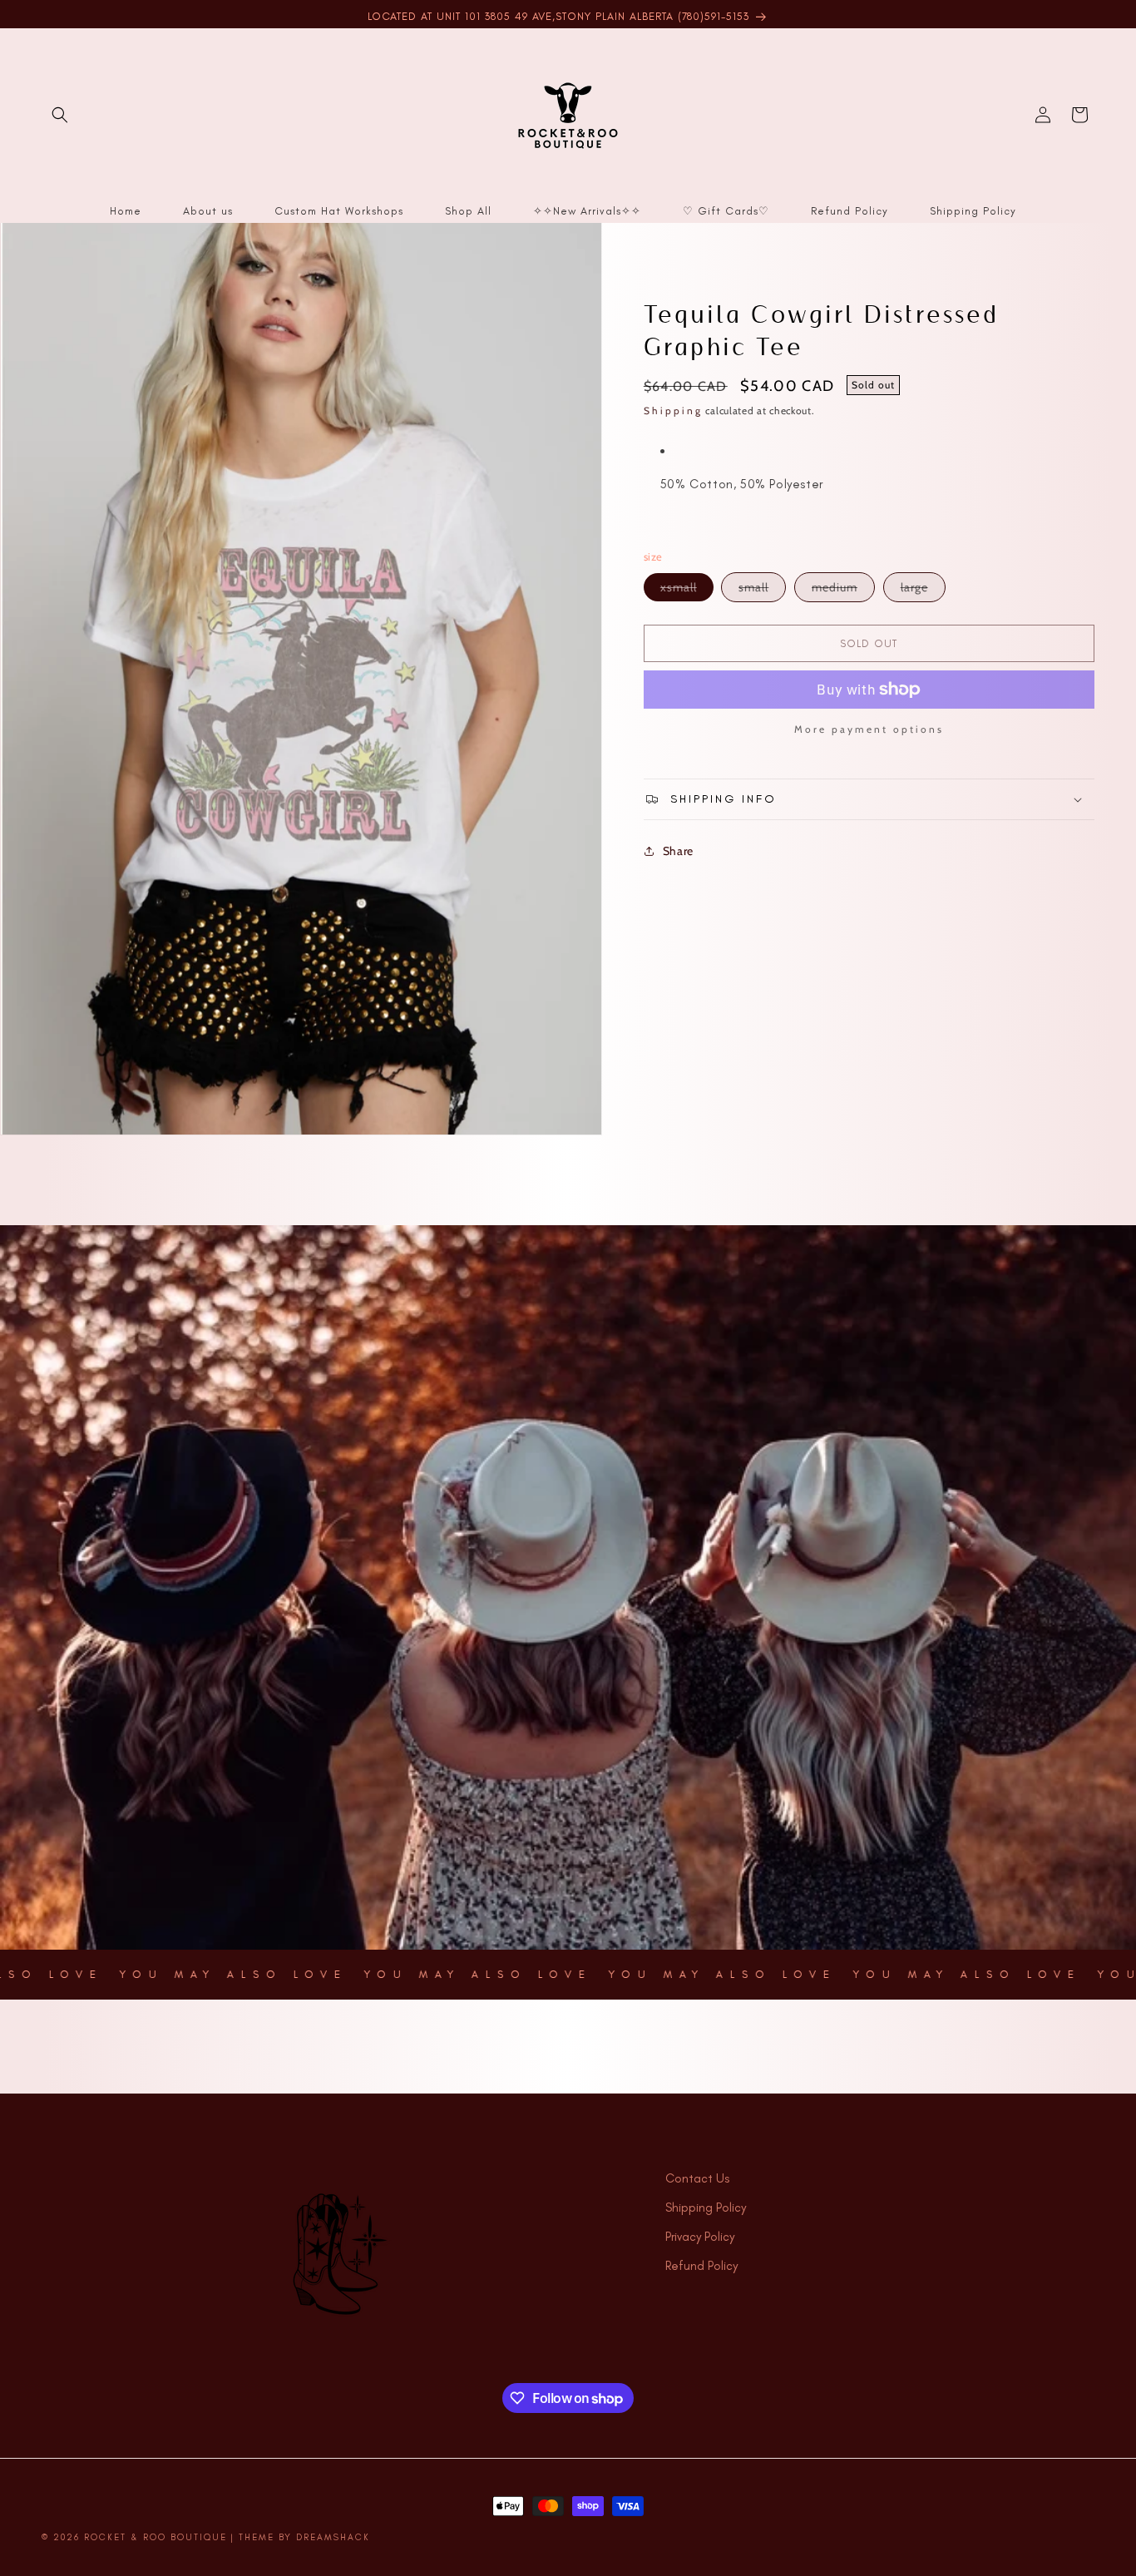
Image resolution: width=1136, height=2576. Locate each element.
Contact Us (697, 2178)
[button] (60, 115)
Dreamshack (333, 2537)
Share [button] (678, 851)
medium (843, 591)
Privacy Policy (700, 2237)
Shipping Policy (706, 2208)
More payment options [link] (869, 729)
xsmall (687, 590)
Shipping (673, 410)
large (923, 591)
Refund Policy (701, 2266)
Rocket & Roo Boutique (156, 2537)
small (762, 591)
